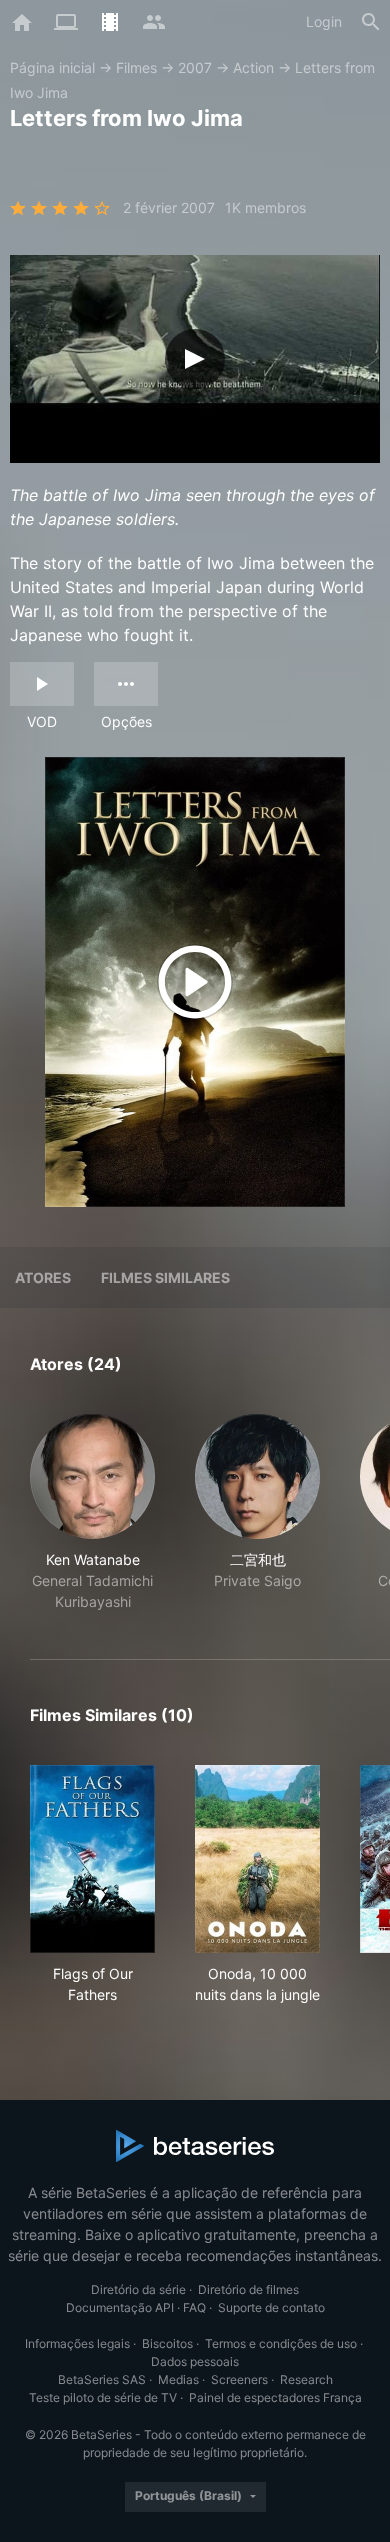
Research (306, 2379)
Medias (178, 2379)
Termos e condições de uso (281, 2343)
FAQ (194, 2307)
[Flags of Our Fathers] (92, 1859)
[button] (92, 1513)
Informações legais (77, 2343)
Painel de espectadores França (275, 2397)
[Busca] (371, 22)
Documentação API (120, 2307)
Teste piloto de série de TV (103, 2397)
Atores (43, 1277)
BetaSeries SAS (102, 2379)
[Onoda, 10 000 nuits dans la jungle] (257, 1859)
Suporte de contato (271, 2307)
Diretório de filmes (248, 2289)
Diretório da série (138, 2289)
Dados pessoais (195, 2361)
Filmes (136, 67)
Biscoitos (167, 2343)
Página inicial (52, 67)
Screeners (239, 2379)
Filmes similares (165, 1277)
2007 (195, 67)
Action (253, 67)
